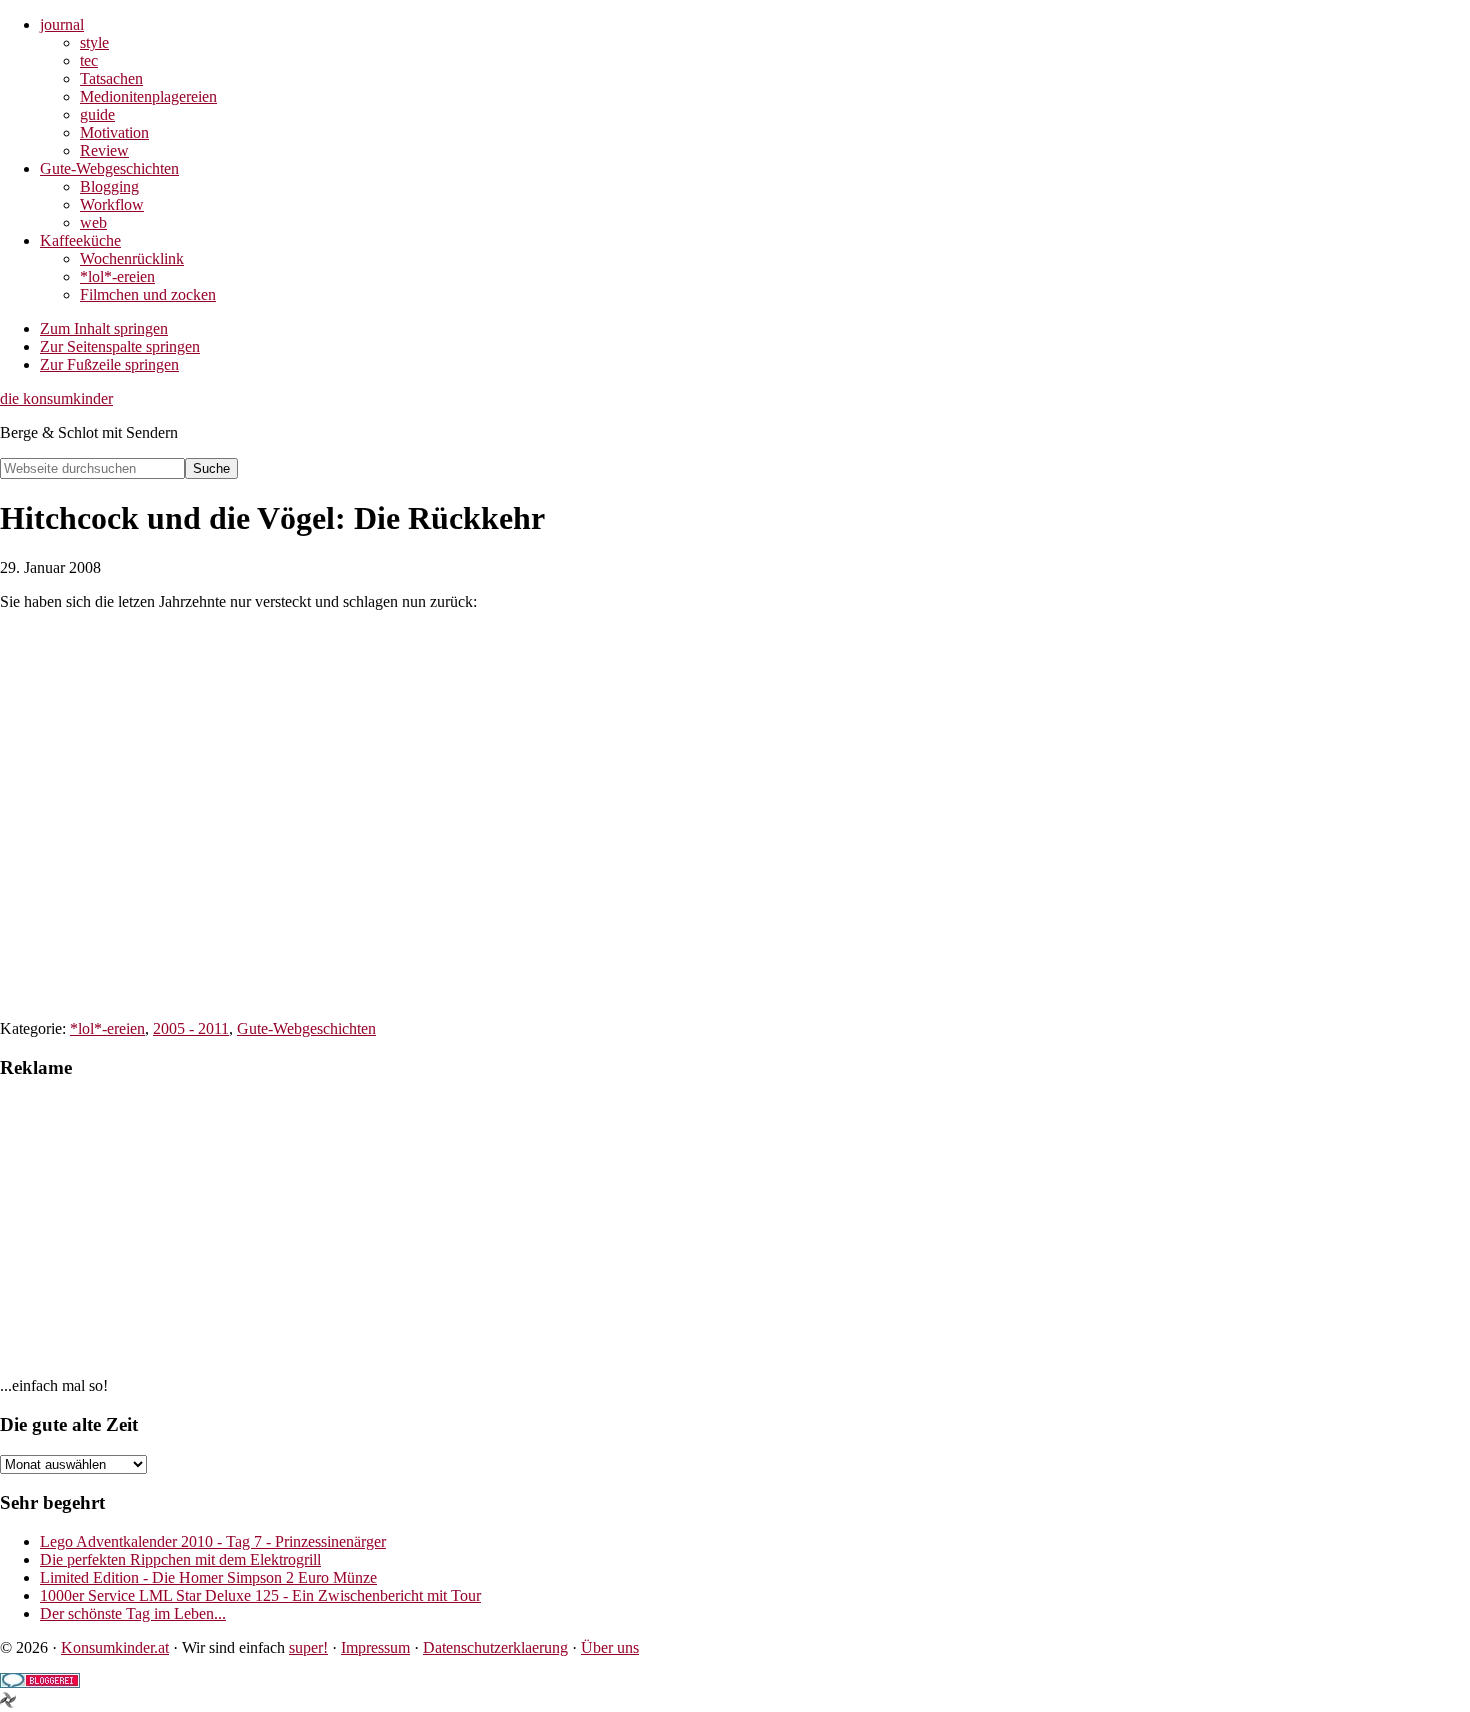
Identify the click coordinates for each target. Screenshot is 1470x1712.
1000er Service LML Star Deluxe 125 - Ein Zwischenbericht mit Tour (260, 1595)
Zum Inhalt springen (104, 328)
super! (308, 1647)
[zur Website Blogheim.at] (8, 1702)
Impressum (375, 1647)
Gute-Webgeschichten (306, 1028)
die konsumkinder (56, 398)
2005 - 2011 (191, 1028)
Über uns (610, 1647)
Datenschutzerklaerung (495, 1647)
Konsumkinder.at (115, 1647)
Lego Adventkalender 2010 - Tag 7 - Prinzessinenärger (213, 1541)
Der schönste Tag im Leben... (133, 1613)
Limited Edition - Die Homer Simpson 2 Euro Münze (208, 1577)
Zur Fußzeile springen (109, 364)
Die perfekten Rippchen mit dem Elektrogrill (180, 1559)
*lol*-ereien (107, 1028)
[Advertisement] (600, 1237)
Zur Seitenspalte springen (120, 346)
